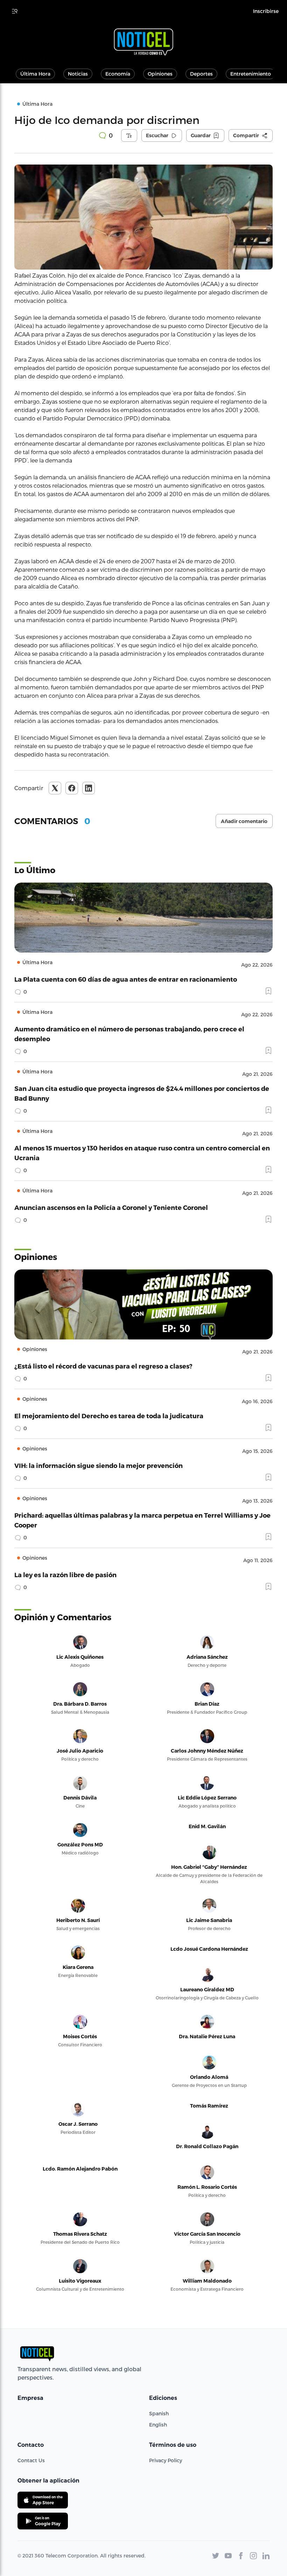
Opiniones (160, 74)
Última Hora (35, 74)
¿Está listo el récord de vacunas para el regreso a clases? (103, 1366)
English (158, 2425)
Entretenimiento (251, 74)
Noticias (78, 74)
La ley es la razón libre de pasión (65, 1575)
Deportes (201, 74)
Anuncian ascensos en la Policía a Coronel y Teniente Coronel (111, 1207)
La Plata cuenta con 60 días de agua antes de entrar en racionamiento (126, 979)
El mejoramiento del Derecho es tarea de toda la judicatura (109, 1416)
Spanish (159, 2413)
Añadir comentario (244, 821)
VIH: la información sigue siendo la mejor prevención (99, 1465)
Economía (118, 74)
